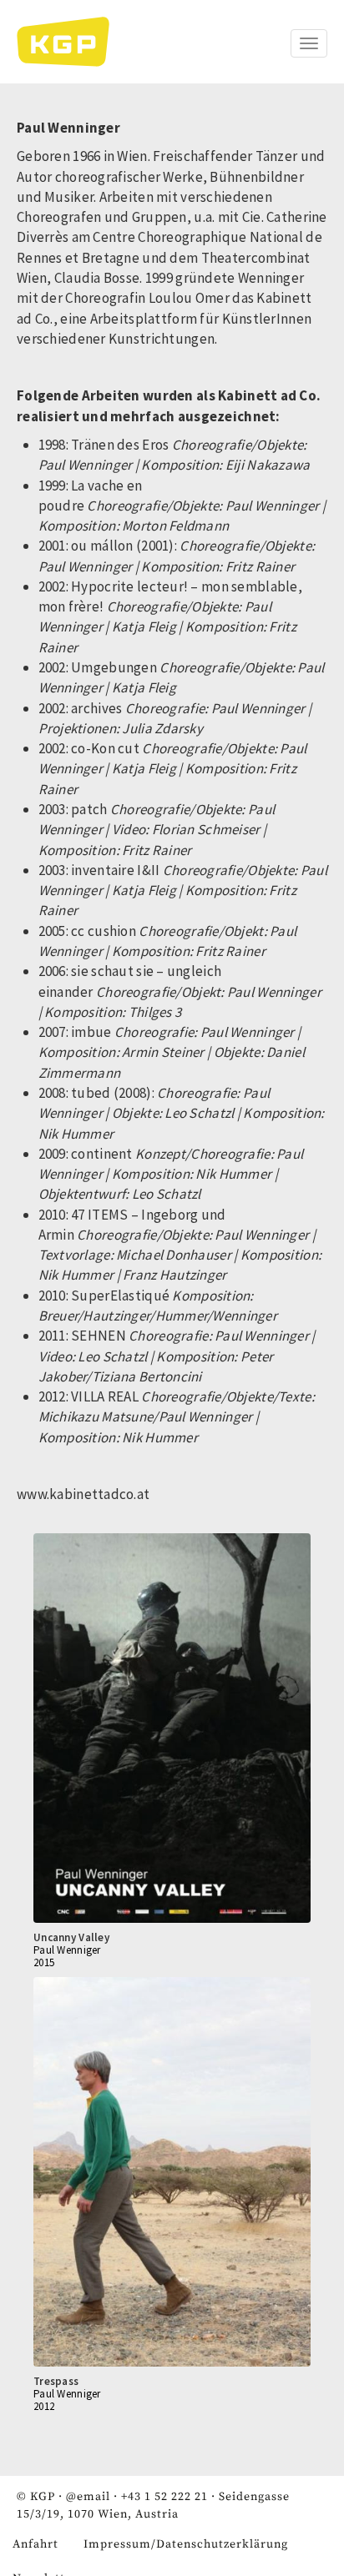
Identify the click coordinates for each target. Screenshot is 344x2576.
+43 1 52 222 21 (164, 2497)
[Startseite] (71, 42)
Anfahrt (35, 2544)
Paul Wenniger (67, 1950)
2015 (44, 1962)
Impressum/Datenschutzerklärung (186, 2544)
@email (88, 2497)
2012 (44, 2406)
